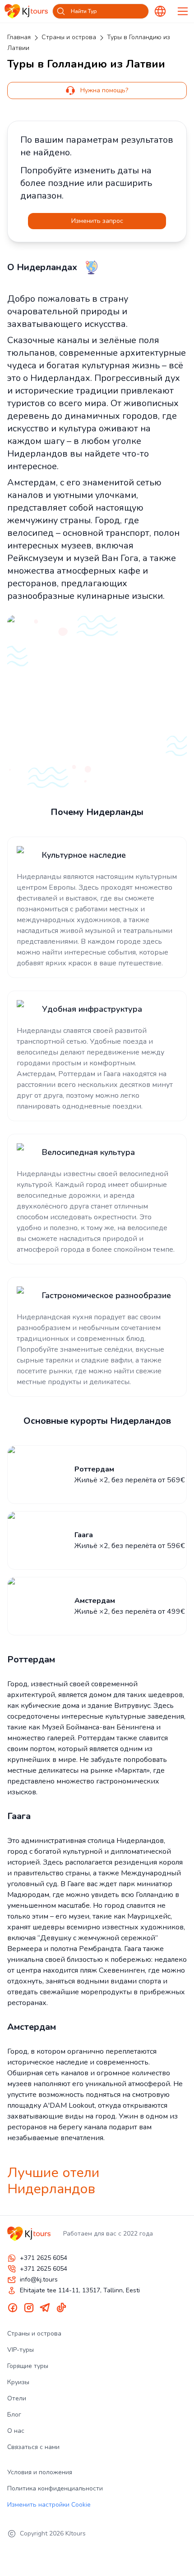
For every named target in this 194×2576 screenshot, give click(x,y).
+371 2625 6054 (44, 2258)
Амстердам (32, 2027)
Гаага (19, 1816)
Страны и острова (69, 37)
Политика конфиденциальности (55, 2488)
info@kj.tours (39, 2279)
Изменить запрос (97, 221)
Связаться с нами (33, 2447)
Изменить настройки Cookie (49, 2505)
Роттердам (31, 1659)
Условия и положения (40, 2472)
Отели (17, 2398)
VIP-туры (21, 2350)
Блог (14, 2415)
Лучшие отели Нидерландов (53, 2181)
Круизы (18, 2382)
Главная (19, 37)
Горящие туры (28, 2366)
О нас (16, 2431)
